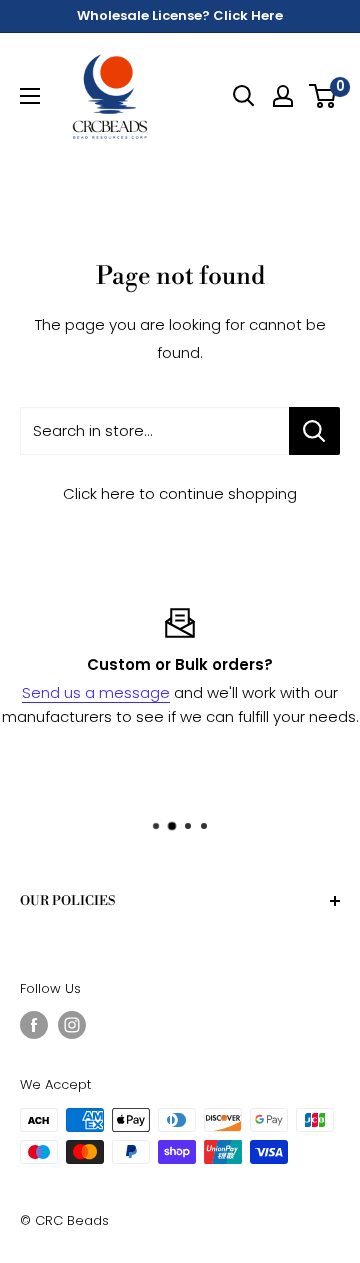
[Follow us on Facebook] (34, 1025)
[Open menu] (30, 96)
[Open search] (244, 96)
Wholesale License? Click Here (180, 15)
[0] (323, 96)
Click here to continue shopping (180, 493)
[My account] (283, 96)
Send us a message (96, 692)
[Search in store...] (314, 431)
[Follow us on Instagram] (72, 1025)
